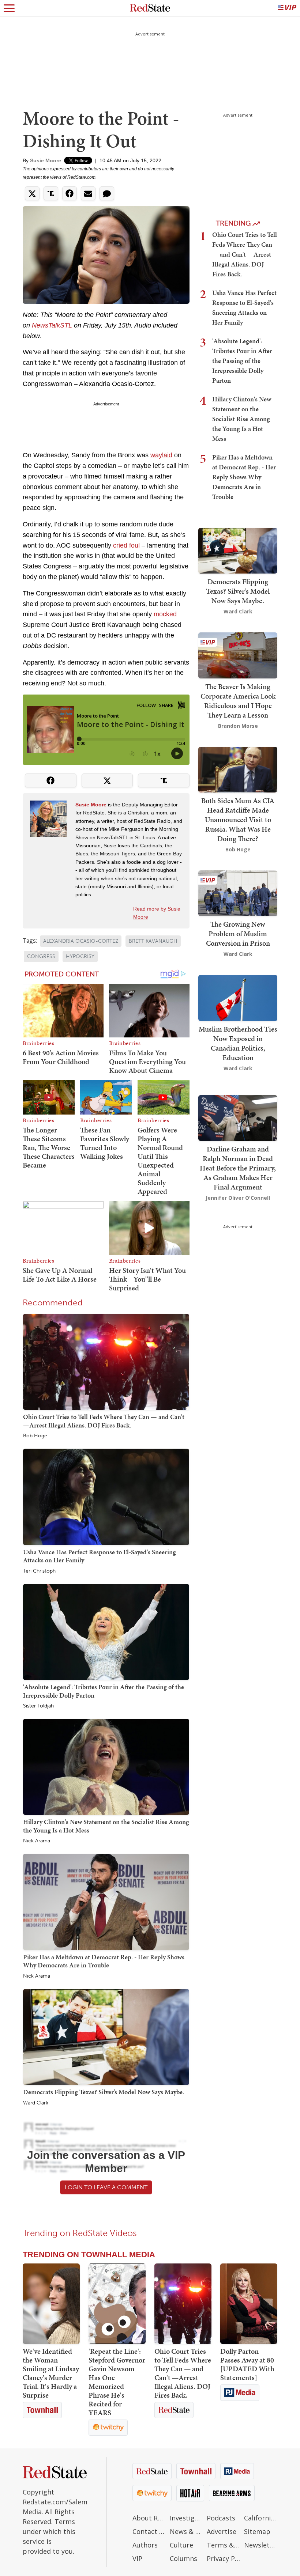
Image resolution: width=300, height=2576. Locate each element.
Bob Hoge (35, 1436)
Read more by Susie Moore (157, 913)
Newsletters (261, 2545)
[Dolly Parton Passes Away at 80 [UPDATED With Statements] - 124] (249, 2304)
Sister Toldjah (38, 1706)
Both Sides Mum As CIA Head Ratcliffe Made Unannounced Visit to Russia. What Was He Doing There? (238, 820)
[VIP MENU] (287, 8)
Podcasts (221, 2518)
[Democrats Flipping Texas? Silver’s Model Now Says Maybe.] (106, 2036)
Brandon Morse (238, 726)
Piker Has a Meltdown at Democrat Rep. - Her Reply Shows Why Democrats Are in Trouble (104, 1961)
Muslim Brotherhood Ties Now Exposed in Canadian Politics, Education (238, 1043)
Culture (181, 2545)
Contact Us (149, 2531)
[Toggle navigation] (9, 8)
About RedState (149, 2518)
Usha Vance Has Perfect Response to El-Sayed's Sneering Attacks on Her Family (100, 1556)
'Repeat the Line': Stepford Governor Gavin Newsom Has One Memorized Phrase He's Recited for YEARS (117, 2382)
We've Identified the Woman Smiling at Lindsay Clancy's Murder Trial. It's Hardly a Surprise (51, 2373)
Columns (183, 2558)
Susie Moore (46, 160)
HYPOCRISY (80, 956)
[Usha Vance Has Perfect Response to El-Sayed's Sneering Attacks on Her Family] (106, 1497)
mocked (165, 614)
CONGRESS (41, 956)
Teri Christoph (39, 1571)
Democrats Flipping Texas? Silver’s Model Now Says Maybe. (104, 2092)
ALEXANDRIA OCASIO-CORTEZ (81, 941)
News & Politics (187, 2531)
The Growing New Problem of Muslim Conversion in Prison (238, 934)
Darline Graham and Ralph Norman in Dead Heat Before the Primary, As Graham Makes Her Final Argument (238, 1168)
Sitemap (257, 2531)
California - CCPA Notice (261, 2518)
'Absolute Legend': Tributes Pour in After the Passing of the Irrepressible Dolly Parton (104, 1691)
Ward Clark (36, 2103)
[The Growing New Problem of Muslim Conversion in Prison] (238, 892)
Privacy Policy (224, 2558)
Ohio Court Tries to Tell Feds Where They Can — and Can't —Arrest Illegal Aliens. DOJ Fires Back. (104, 1421)
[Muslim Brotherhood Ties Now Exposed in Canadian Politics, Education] (238, 997)
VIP (137, 2558)
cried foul (126, 545)
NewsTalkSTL (52, 325)
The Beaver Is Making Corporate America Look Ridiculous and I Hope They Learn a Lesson (238, 701)
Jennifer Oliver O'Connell (238, 1198)
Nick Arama (37, 1841)
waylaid (161, 455)
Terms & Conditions (224, 2545)
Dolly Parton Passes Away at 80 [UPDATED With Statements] (247, 2364)
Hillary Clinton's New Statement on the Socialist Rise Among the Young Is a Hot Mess (106, 1826)
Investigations (187, 2518)
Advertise (222, 2531)
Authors (145, 2545)
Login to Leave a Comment (106, 2187)
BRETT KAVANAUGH (153, 941)
